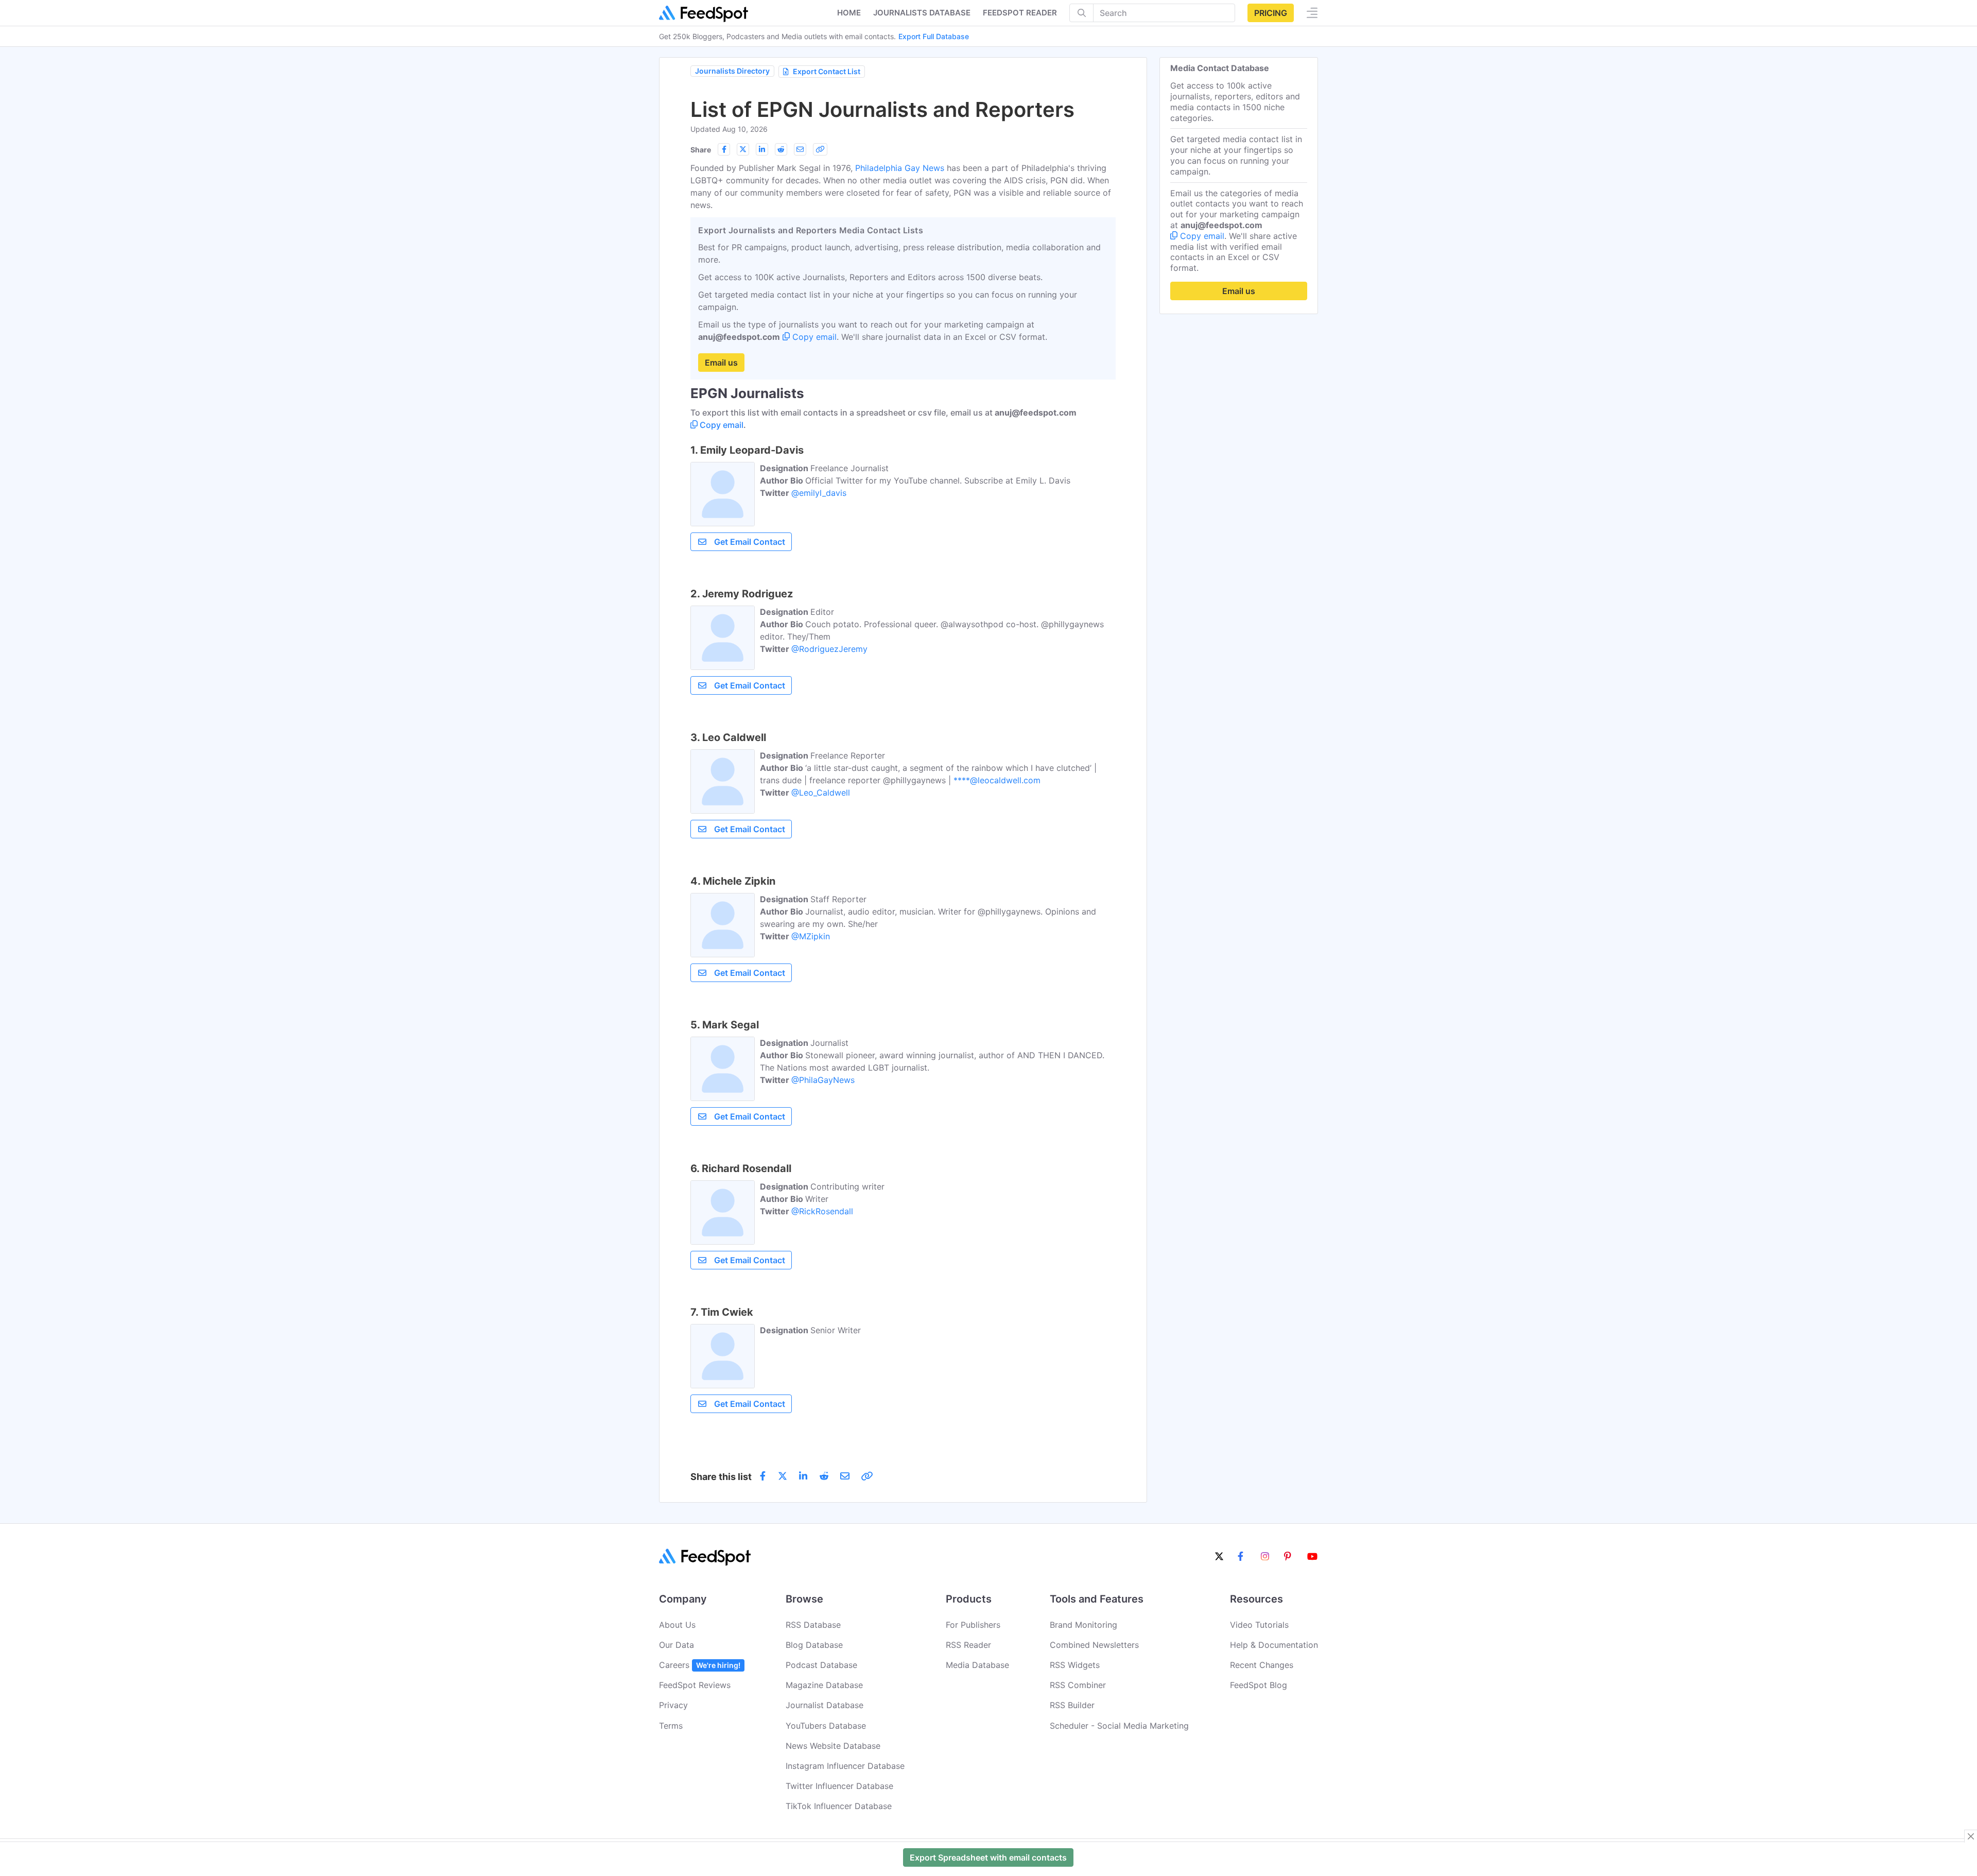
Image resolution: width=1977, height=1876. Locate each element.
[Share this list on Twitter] (743, 149)
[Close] (1971, 1836)
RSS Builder (1072, 1705)
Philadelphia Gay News (900, 168)
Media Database (977, 1665)
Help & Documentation (1274, 1645)
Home (849, 13)
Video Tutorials (1259, 1625)
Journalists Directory (732, 71)
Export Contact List (827, 71)
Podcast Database (821, 1665)
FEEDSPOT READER (1020, 13)
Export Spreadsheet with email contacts (988, 1857)
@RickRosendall (822, 1211)
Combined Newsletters (1094, 1645)
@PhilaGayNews (823, 1080)
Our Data (677, 1645)
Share (701, 150)
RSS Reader (968, 1645)
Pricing (1271, 13)
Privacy (673, 1705)
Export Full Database (934, 36)
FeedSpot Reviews (695, 1685)
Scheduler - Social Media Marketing (1119, 1726)
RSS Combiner (1078, 1685)
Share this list (721, 1477)
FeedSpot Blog (1259, 1685)
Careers (700, 1665)
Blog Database (814, 1645)
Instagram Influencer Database (845, 1766)
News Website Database (833, 1746)
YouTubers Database (826, 1726)
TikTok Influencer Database (839, 1806)
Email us (721, 363)
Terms (671, 1726)
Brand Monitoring (1083, 1625)
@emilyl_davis (819, 493)
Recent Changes (1262, 1665)
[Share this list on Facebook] (724, 149)
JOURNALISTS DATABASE (922, 13)
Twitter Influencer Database (839, 1786)
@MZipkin (811, 936)
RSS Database (813, 1625)
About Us (677, 1625)
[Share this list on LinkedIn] (762, 149)
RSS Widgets (1075, 1665)
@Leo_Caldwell (821, 793)
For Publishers (973, 1625)
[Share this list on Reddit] (781, 149)
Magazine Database (824, 1685)
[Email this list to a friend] (800, 149)
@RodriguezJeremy (829, 649)
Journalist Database (825, 1705)
